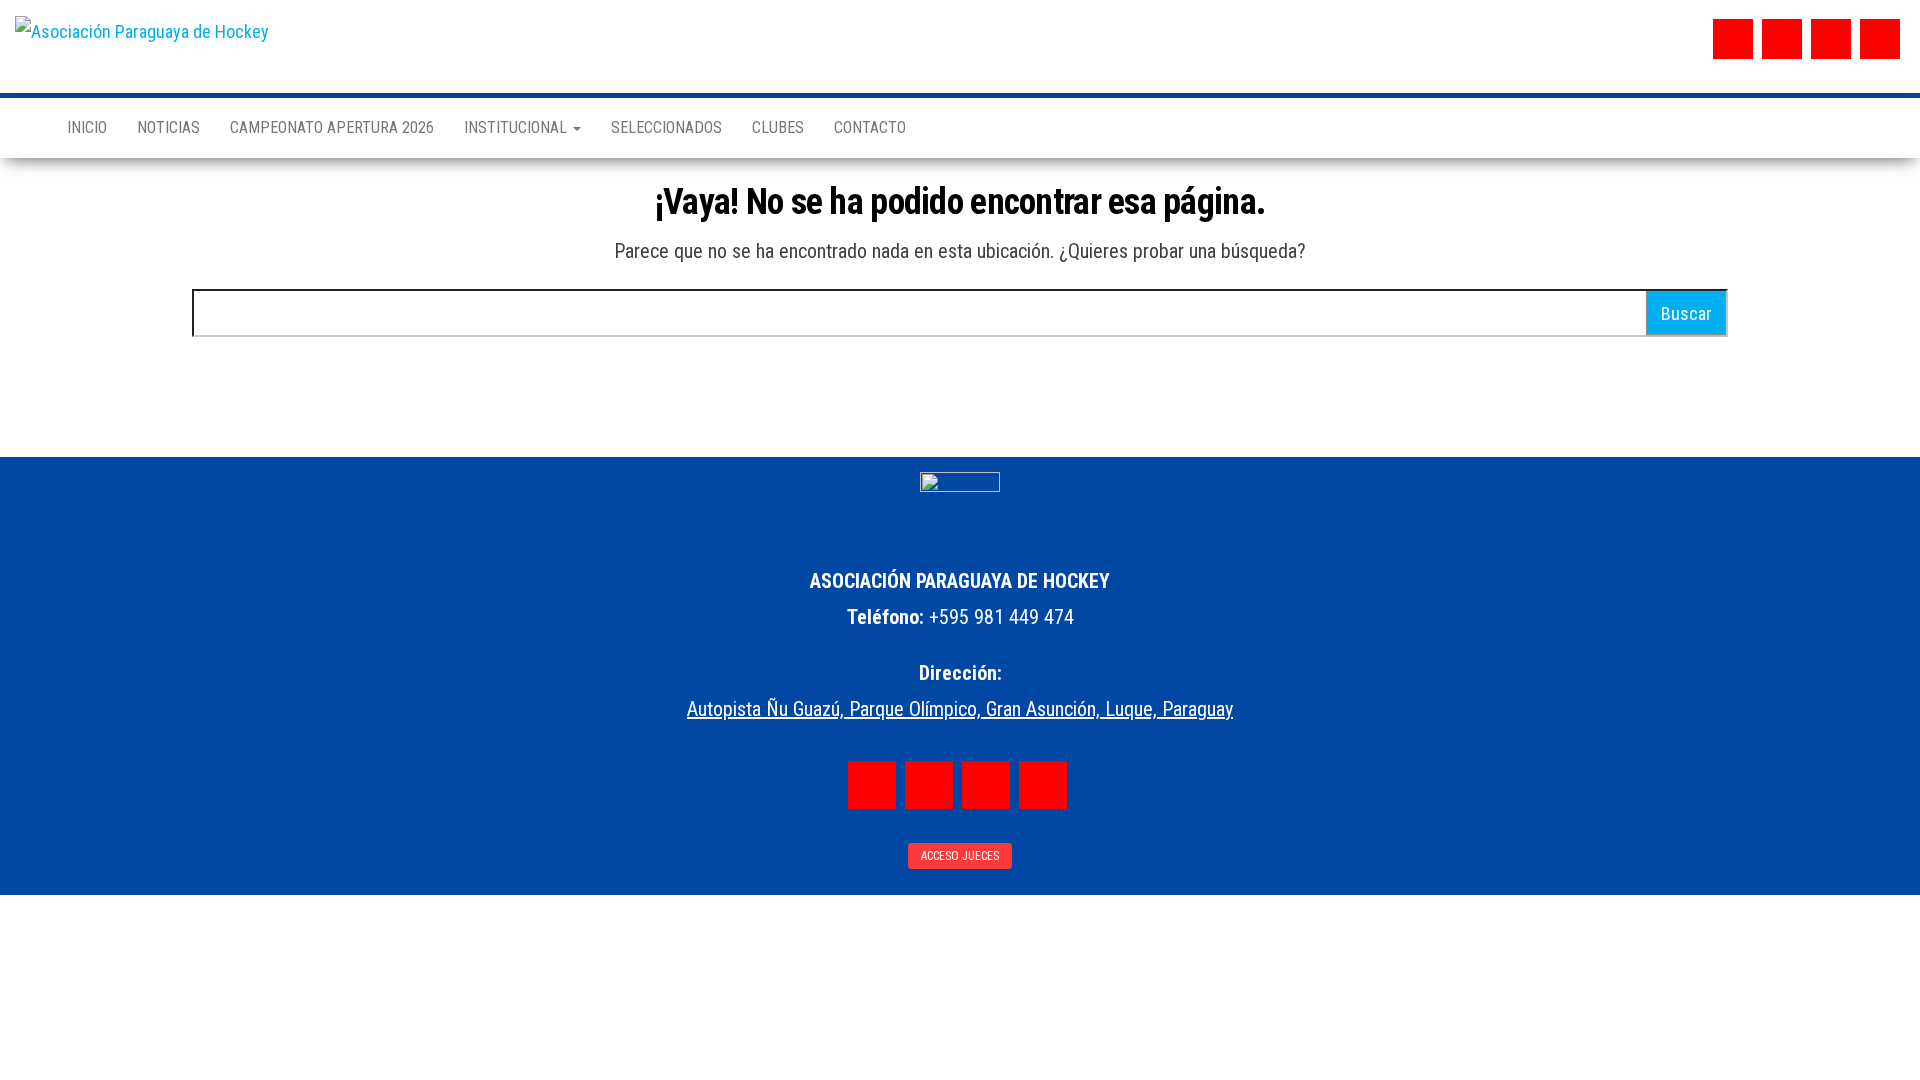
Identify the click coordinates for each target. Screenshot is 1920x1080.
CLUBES (778, 127)
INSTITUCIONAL (517, 127)
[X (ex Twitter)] (1831, 39)
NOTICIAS (168, 127)
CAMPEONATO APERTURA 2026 (332, 127)
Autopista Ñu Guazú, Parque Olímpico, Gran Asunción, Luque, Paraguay (960, 709)
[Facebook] (1733, 39)
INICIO (87, 127)
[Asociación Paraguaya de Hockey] (26, 128)
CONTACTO (870, 127)
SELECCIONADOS (666, 127)
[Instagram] (1782, 39)
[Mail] (1880, 39)
